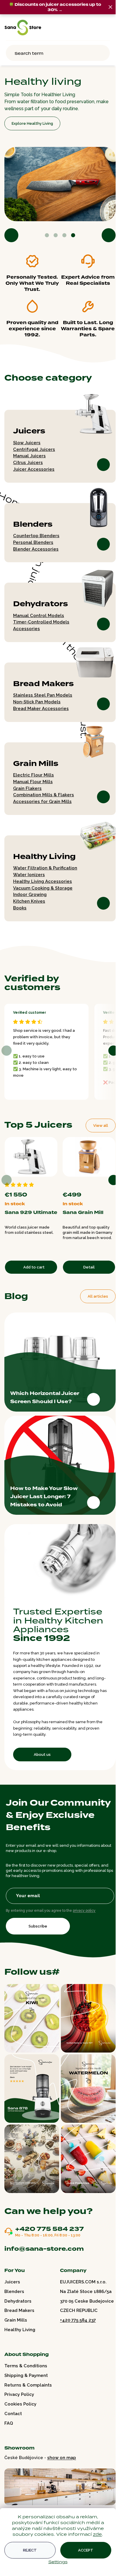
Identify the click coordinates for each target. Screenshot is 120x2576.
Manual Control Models (39, 613)
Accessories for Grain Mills (42, 799)
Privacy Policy (19, 2394)
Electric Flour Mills (33, 772)
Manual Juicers (29, 453)
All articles (93, 1292)
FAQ (9, 2423)
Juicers (29, 428)
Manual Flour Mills (33, 779)
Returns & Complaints (28, 2385)
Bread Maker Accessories (41, 706)
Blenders (33, 521)
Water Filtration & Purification (45, 865)
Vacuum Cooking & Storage (43, 885)
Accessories (27, 626)
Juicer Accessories (34, 466)
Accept (86, 2550)
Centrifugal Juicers (34, 447)
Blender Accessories (36, 546)
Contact (13, 2413)
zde (97, 2534)
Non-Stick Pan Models (37, 699)
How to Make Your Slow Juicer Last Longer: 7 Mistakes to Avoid (44, 1492)
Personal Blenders (33, 540)
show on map (62, 2457)
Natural (103, 1180)
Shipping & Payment (26, 2375)
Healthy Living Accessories (43, 878)
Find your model (27, 121)
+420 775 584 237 (50, 2229)
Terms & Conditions (26, 2366)
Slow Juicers (27, 440)
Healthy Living (44, 854)
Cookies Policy (20, 2404)
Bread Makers (43, 681)
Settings (58, 2562)
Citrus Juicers (28, 460)
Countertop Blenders (36, 533)
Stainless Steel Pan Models (43, 692)
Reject (30, 2550)
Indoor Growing (30, 892)
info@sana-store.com (44, 2248)
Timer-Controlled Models (41, 619)
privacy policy (84, 1918)
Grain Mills (36, 761)
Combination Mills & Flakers (44, 792)
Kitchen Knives (29, 898)
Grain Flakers (27, 786)
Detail (86, 1263)
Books (20, 905)
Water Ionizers (29, 872)
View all (96, 1123)
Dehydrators (40, 601)
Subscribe (38, 1934)
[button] (11, 232)
